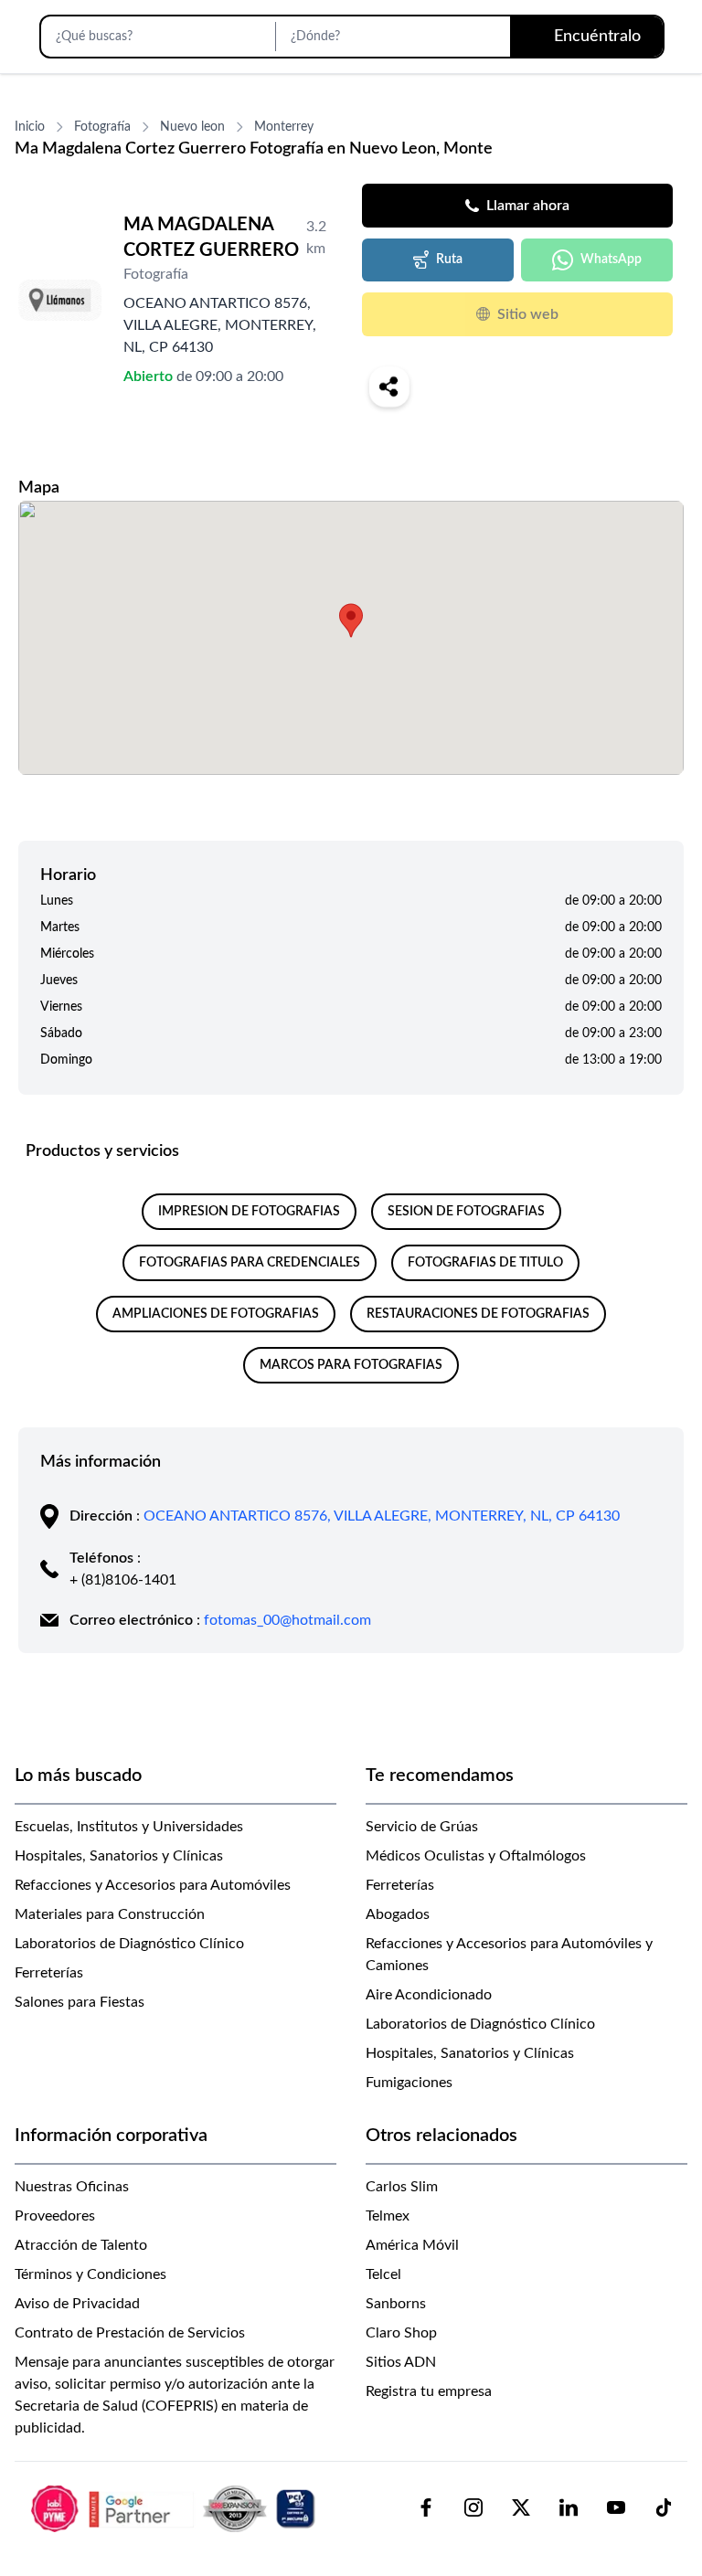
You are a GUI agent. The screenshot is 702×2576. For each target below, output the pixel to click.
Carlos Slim (402, 2187)
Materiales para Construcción (110, 1914)
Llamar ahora (528, 206)
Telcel (383, 2274)
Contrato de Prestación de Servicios (130, 2333)
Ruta (449, 260)
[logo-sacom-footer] (175, 2507)
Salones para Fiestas (80, 2002)
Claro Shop (401, 2333)
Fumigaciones (409, 2083)
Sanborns (396, 2304)
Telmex (388, 2216)
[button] (351, 620)
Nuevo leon (192, 127)
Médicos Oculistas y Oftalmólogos (476, 1856)
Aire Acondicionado (429, 1995)
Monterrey (284, 127)
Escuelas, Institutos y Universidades (129, 1827)
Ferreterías (49, 1973)
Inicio (30, 127)
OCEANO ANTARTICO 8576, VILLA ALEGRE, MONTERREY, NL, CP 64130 (382, 1516)
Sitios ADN (401, 2362)
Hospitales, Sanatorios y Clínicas (119, 1856)
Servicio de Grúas (422, 1827)
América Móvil (412, 2245)
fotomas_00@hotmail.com (287, 1620)
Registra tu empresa (429, 2391)
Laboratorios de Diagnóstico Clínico (129, 1944)
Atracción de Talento (81, 2245)
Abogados (398, 1914)
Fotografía (102, 127)
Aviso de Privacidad (77, 2304)
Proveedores (55, 2216)
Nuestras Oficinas (72, 2187)
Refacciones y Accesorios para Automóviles (153, 1885)
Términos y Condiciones (90, 2274)
